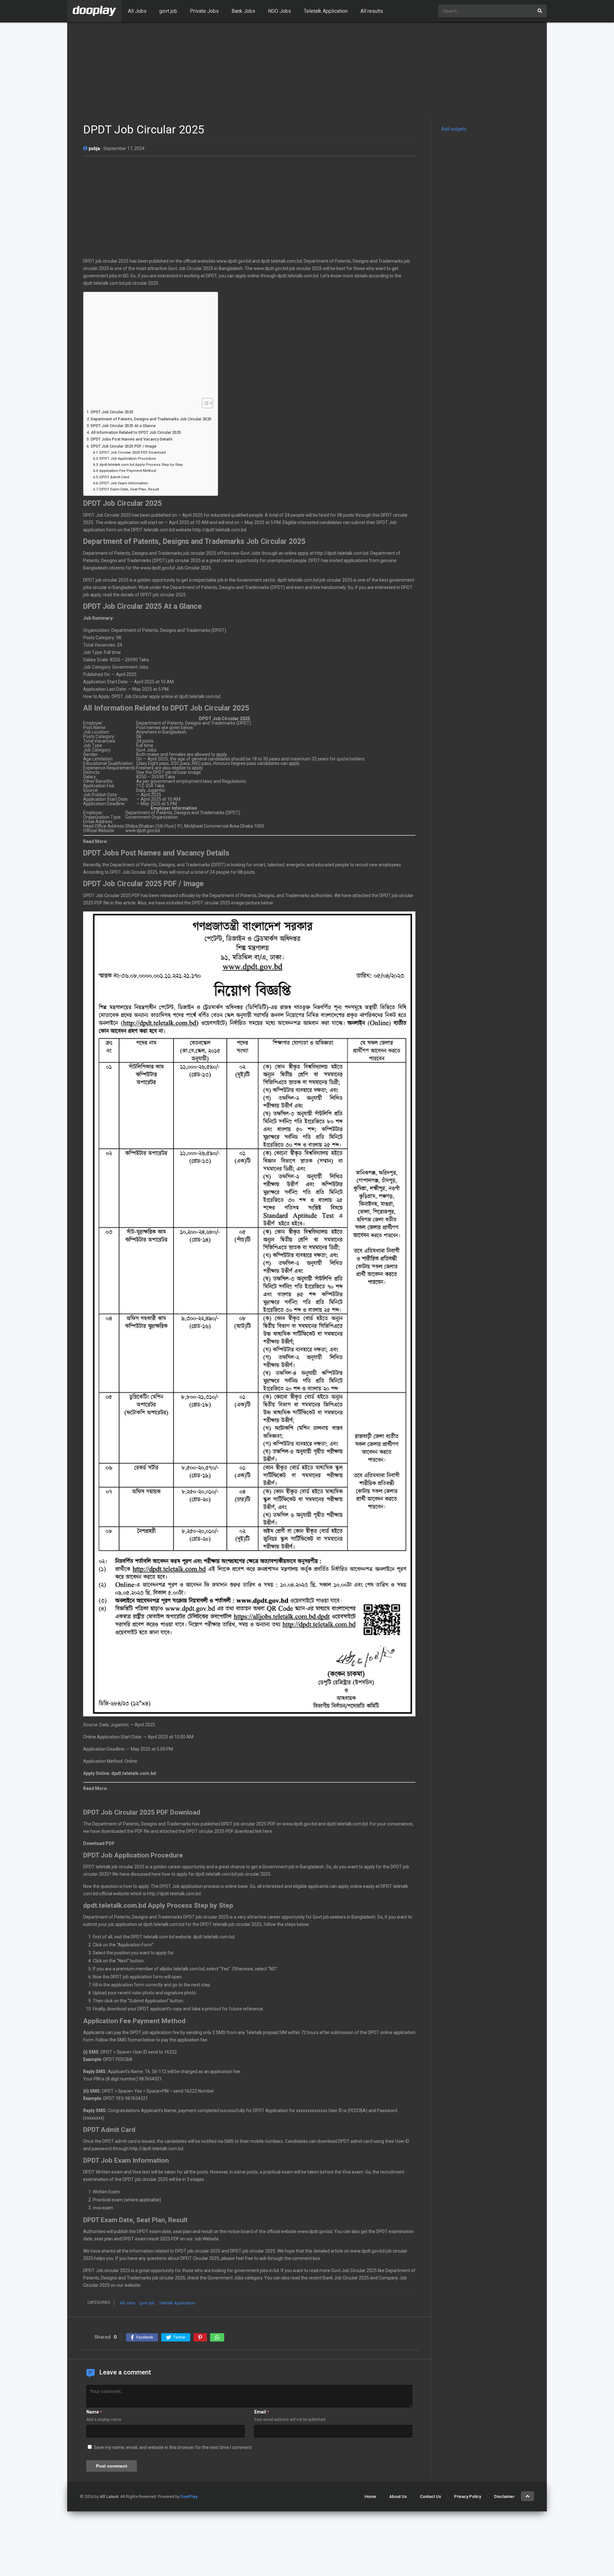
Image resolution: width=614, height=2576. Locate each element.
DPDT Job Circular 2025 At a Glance (123, 426)
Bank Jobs (243, 11)
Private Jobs (204, 11)
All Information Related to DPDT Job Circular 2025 (136, 432)
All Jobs (137, 11)
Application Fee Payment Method (128, 471)
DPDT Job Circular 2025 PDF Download (133, 452)
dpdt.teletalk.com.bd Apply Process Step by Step (141, 465)
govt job (168, 11)
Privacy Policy (468, 2496)
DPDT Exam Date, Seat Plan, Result (129, 489)
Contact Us (430, 2496)
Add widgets (454, 129)
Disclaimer (504, 2496)
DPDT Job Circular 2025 (112, 412)
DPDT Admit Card (114, 477)
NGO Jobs (279, 11)
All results (372, 11)
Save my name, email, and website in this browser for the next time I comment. (173, 2447)
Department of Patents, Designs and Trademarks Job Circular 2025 (151, 419)
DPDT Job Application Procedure (128, 458)
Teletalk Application (326, 11)
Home (370, 2496)
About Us (398, 2496)
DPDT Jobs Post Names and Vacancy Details (132, 439)
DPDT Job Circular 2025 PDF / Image (124, 446)
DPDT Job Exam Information (124, 483)
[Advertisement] (307, 70)
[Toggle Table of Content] (204, 403)
